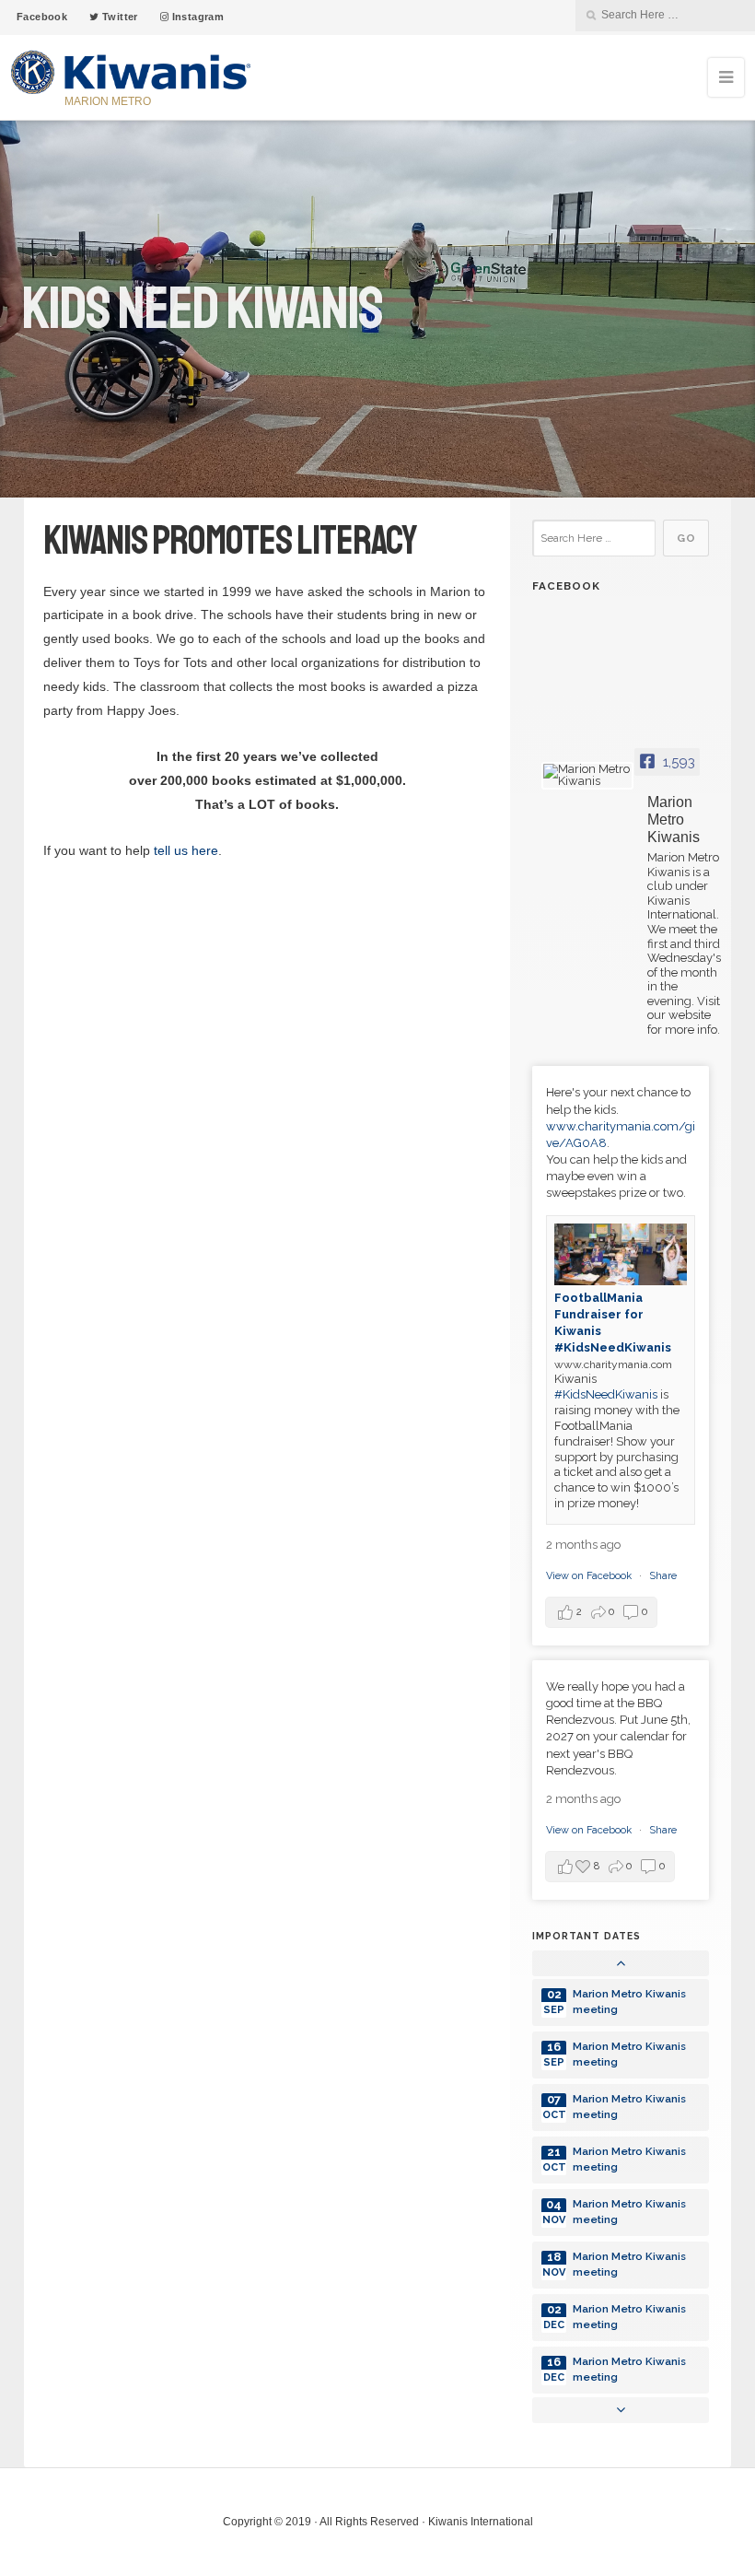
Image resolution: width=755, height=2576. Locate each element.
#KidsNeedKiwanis (606, 1394)
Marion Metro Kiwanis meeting (629, 2002)
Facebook (42, 17)
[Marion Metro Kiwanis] (587, 776)
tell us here (186, 850)
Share (663, 1576)
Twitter (119, 17)
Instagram (196, 17)
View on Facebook (590, 1576)
